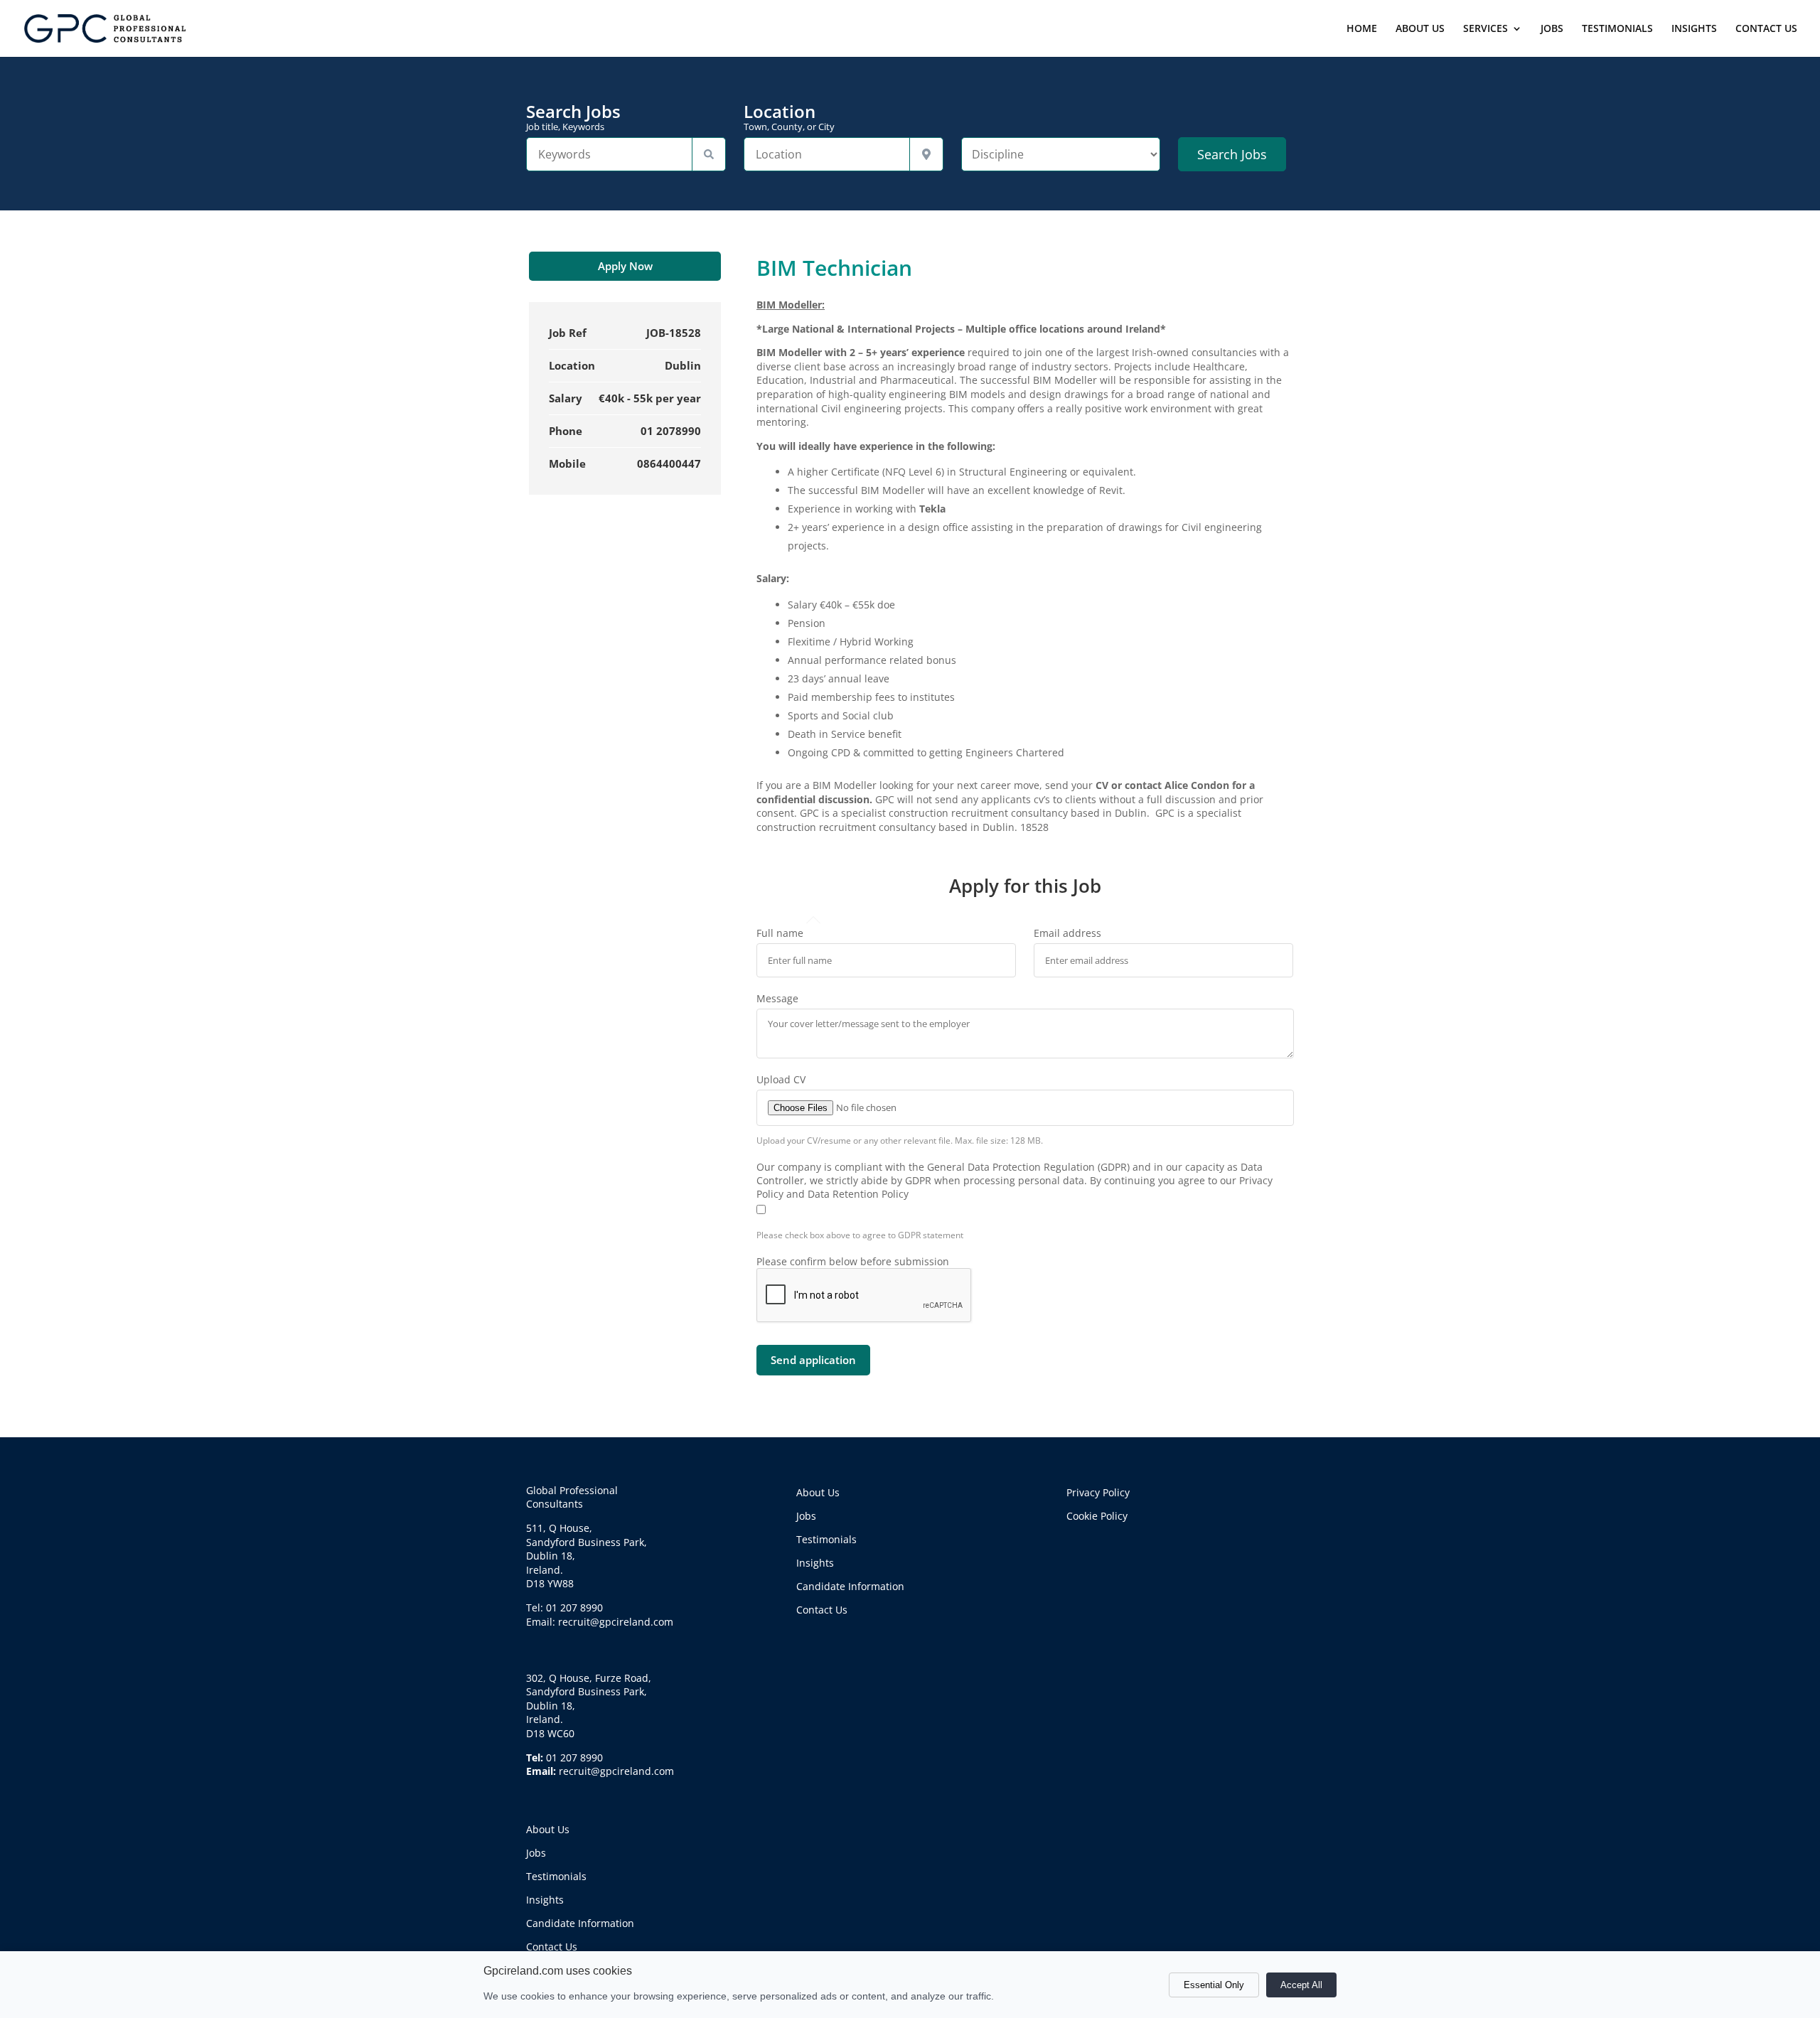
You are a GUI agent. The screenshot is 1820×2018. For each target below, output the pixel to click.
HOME (1362, 29)
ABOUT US (1420, 29)
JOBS (1552, 29)
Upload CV (781, 1079)
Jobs (536, 1853)
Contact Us (552, 1947)
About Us (548, 1829)
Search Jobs (573, 117)
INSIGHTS (1694, 29)
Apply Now (625, 266)
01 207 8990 (574, 1757)
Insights (545, 1900)
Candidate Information (580, 1923)
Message (777, 998)
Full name (780, 933)
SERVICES (1486, 29)
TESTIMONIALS (1617, 29)
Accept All (1301, 1985)
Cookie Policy (1097, 1516)
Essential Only (1214, 1985)
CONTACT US (1766, 29)
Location (789, 117)
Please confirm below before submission (853, 1261)
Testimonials (556, 1876)
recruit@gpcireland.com (616, 1771)
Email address (1067, 933)
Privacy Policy (1098, 1492)
